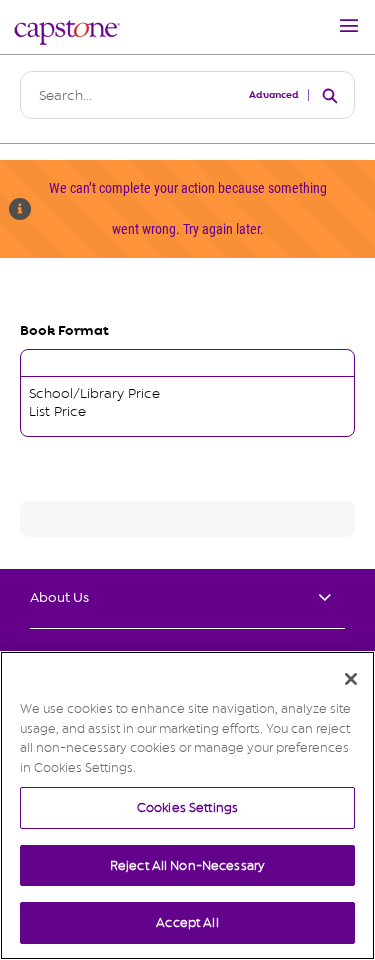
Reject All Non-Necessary (187, 865)
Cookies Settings (187, 807)
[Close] (351, 679)
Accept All (187, 922)
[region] (187, 805)
